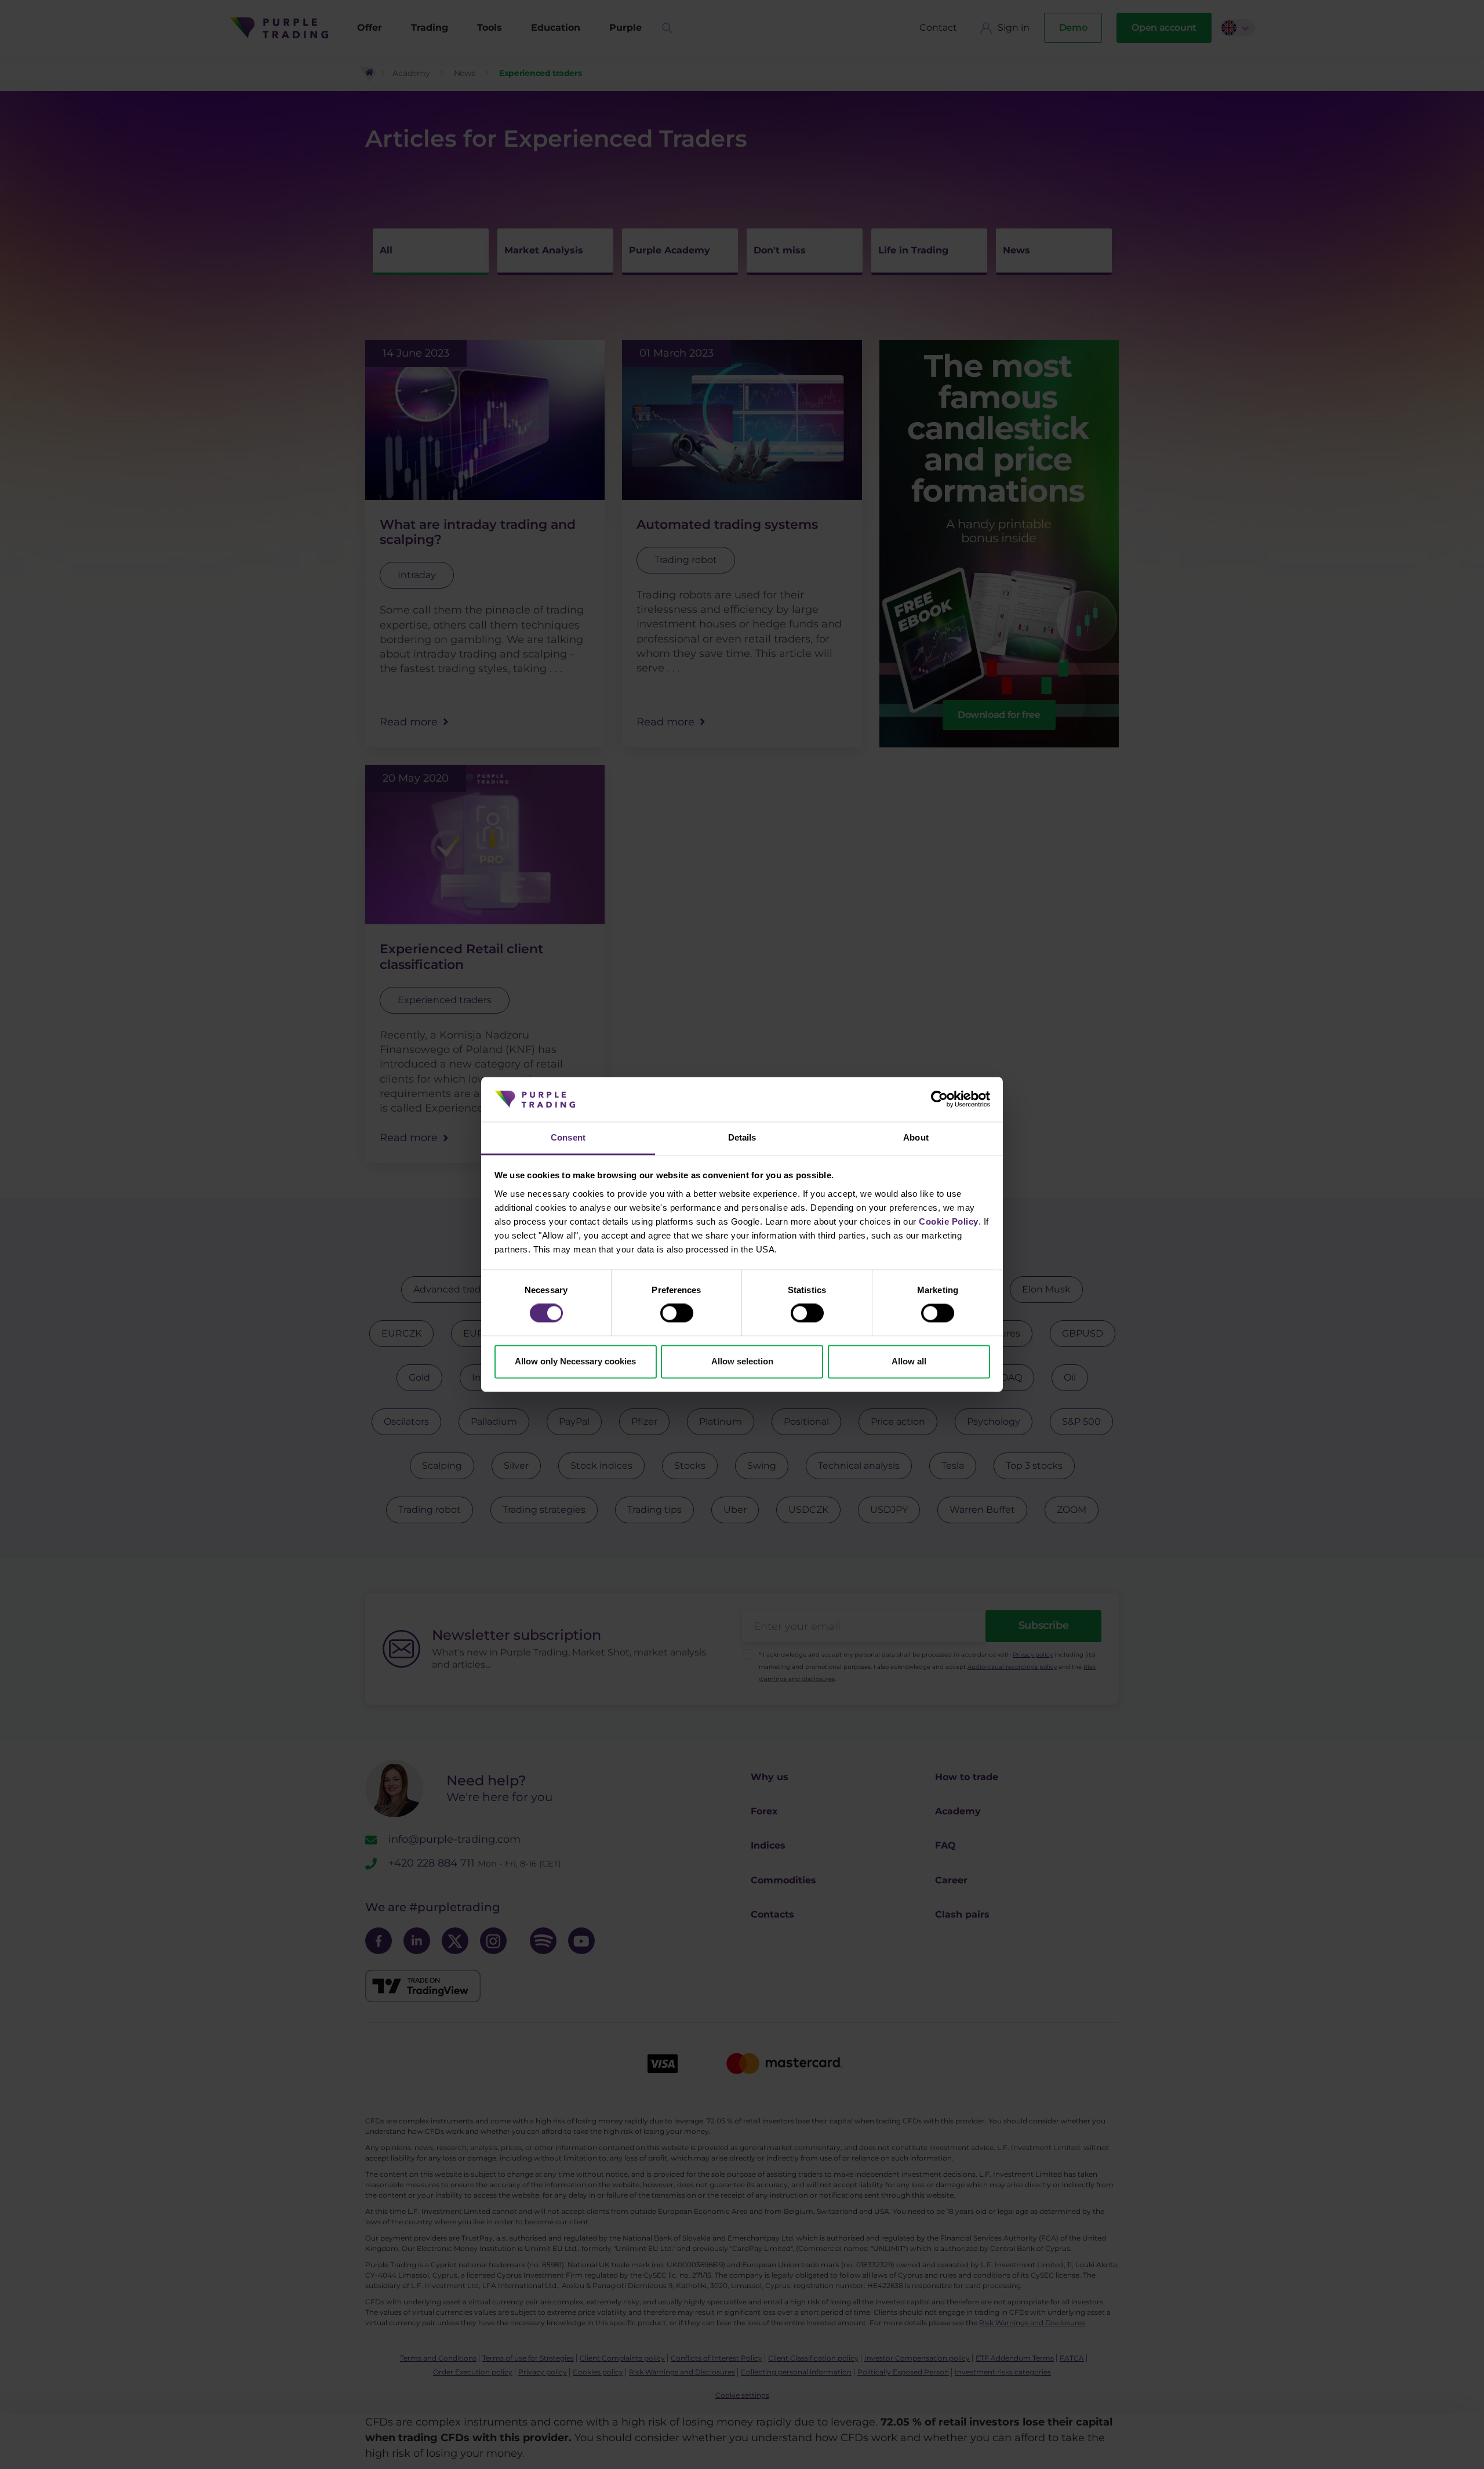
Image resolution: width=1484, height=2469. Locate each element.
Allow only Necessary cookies (575, 1361)
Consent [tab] (568, 1137)
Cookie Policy (949, 1221)
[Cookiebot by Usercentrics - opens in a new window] (939, 1099)
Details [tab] (742, 1137)
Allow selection (742, 1361)
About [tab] (916, 1137)
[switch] (677, 1313)
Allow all (909, 1361)
